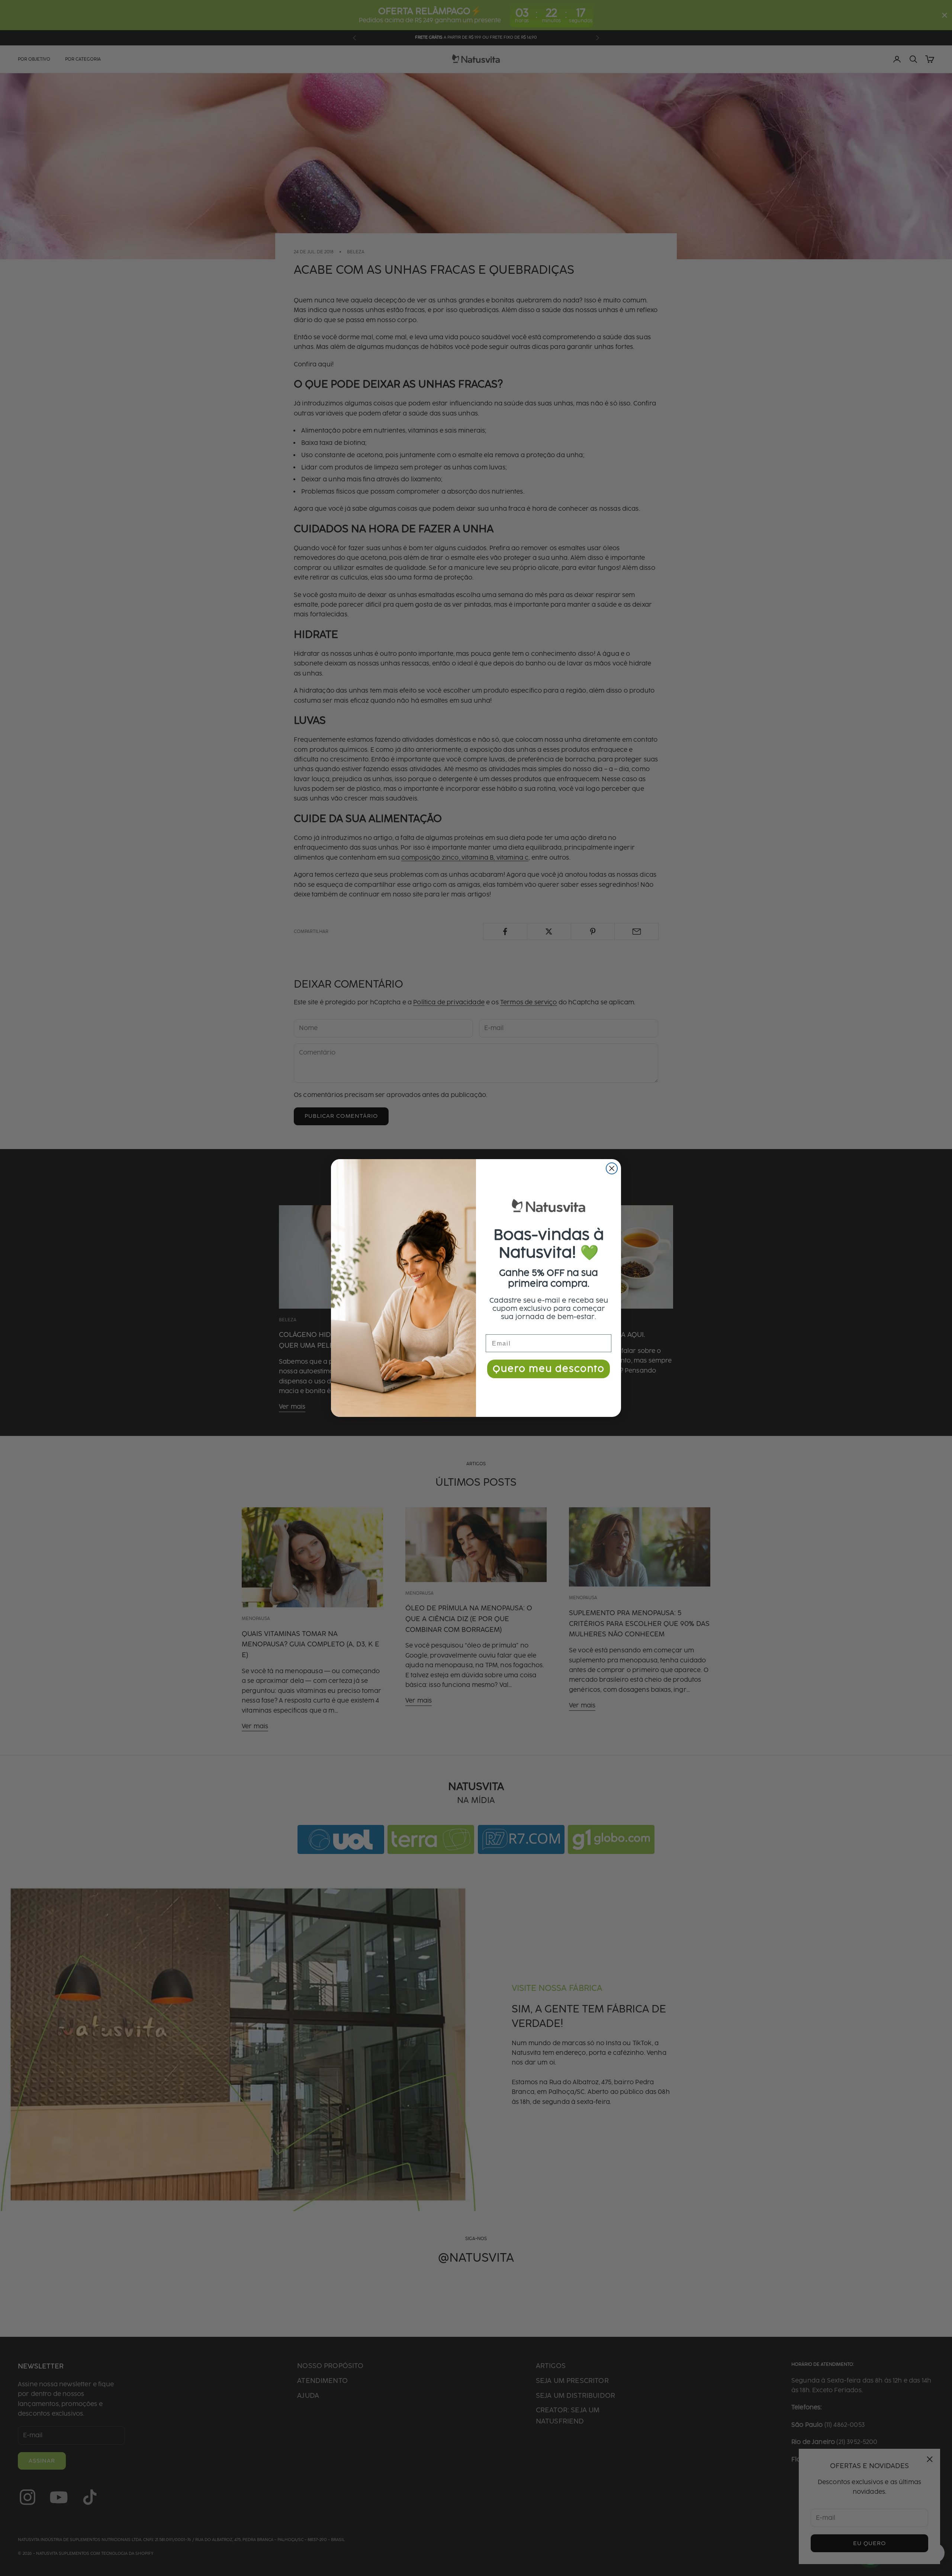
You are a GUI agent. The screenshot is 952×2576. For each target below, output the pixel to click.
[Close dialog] (612, 1168)
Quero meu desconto (549, 1369)
